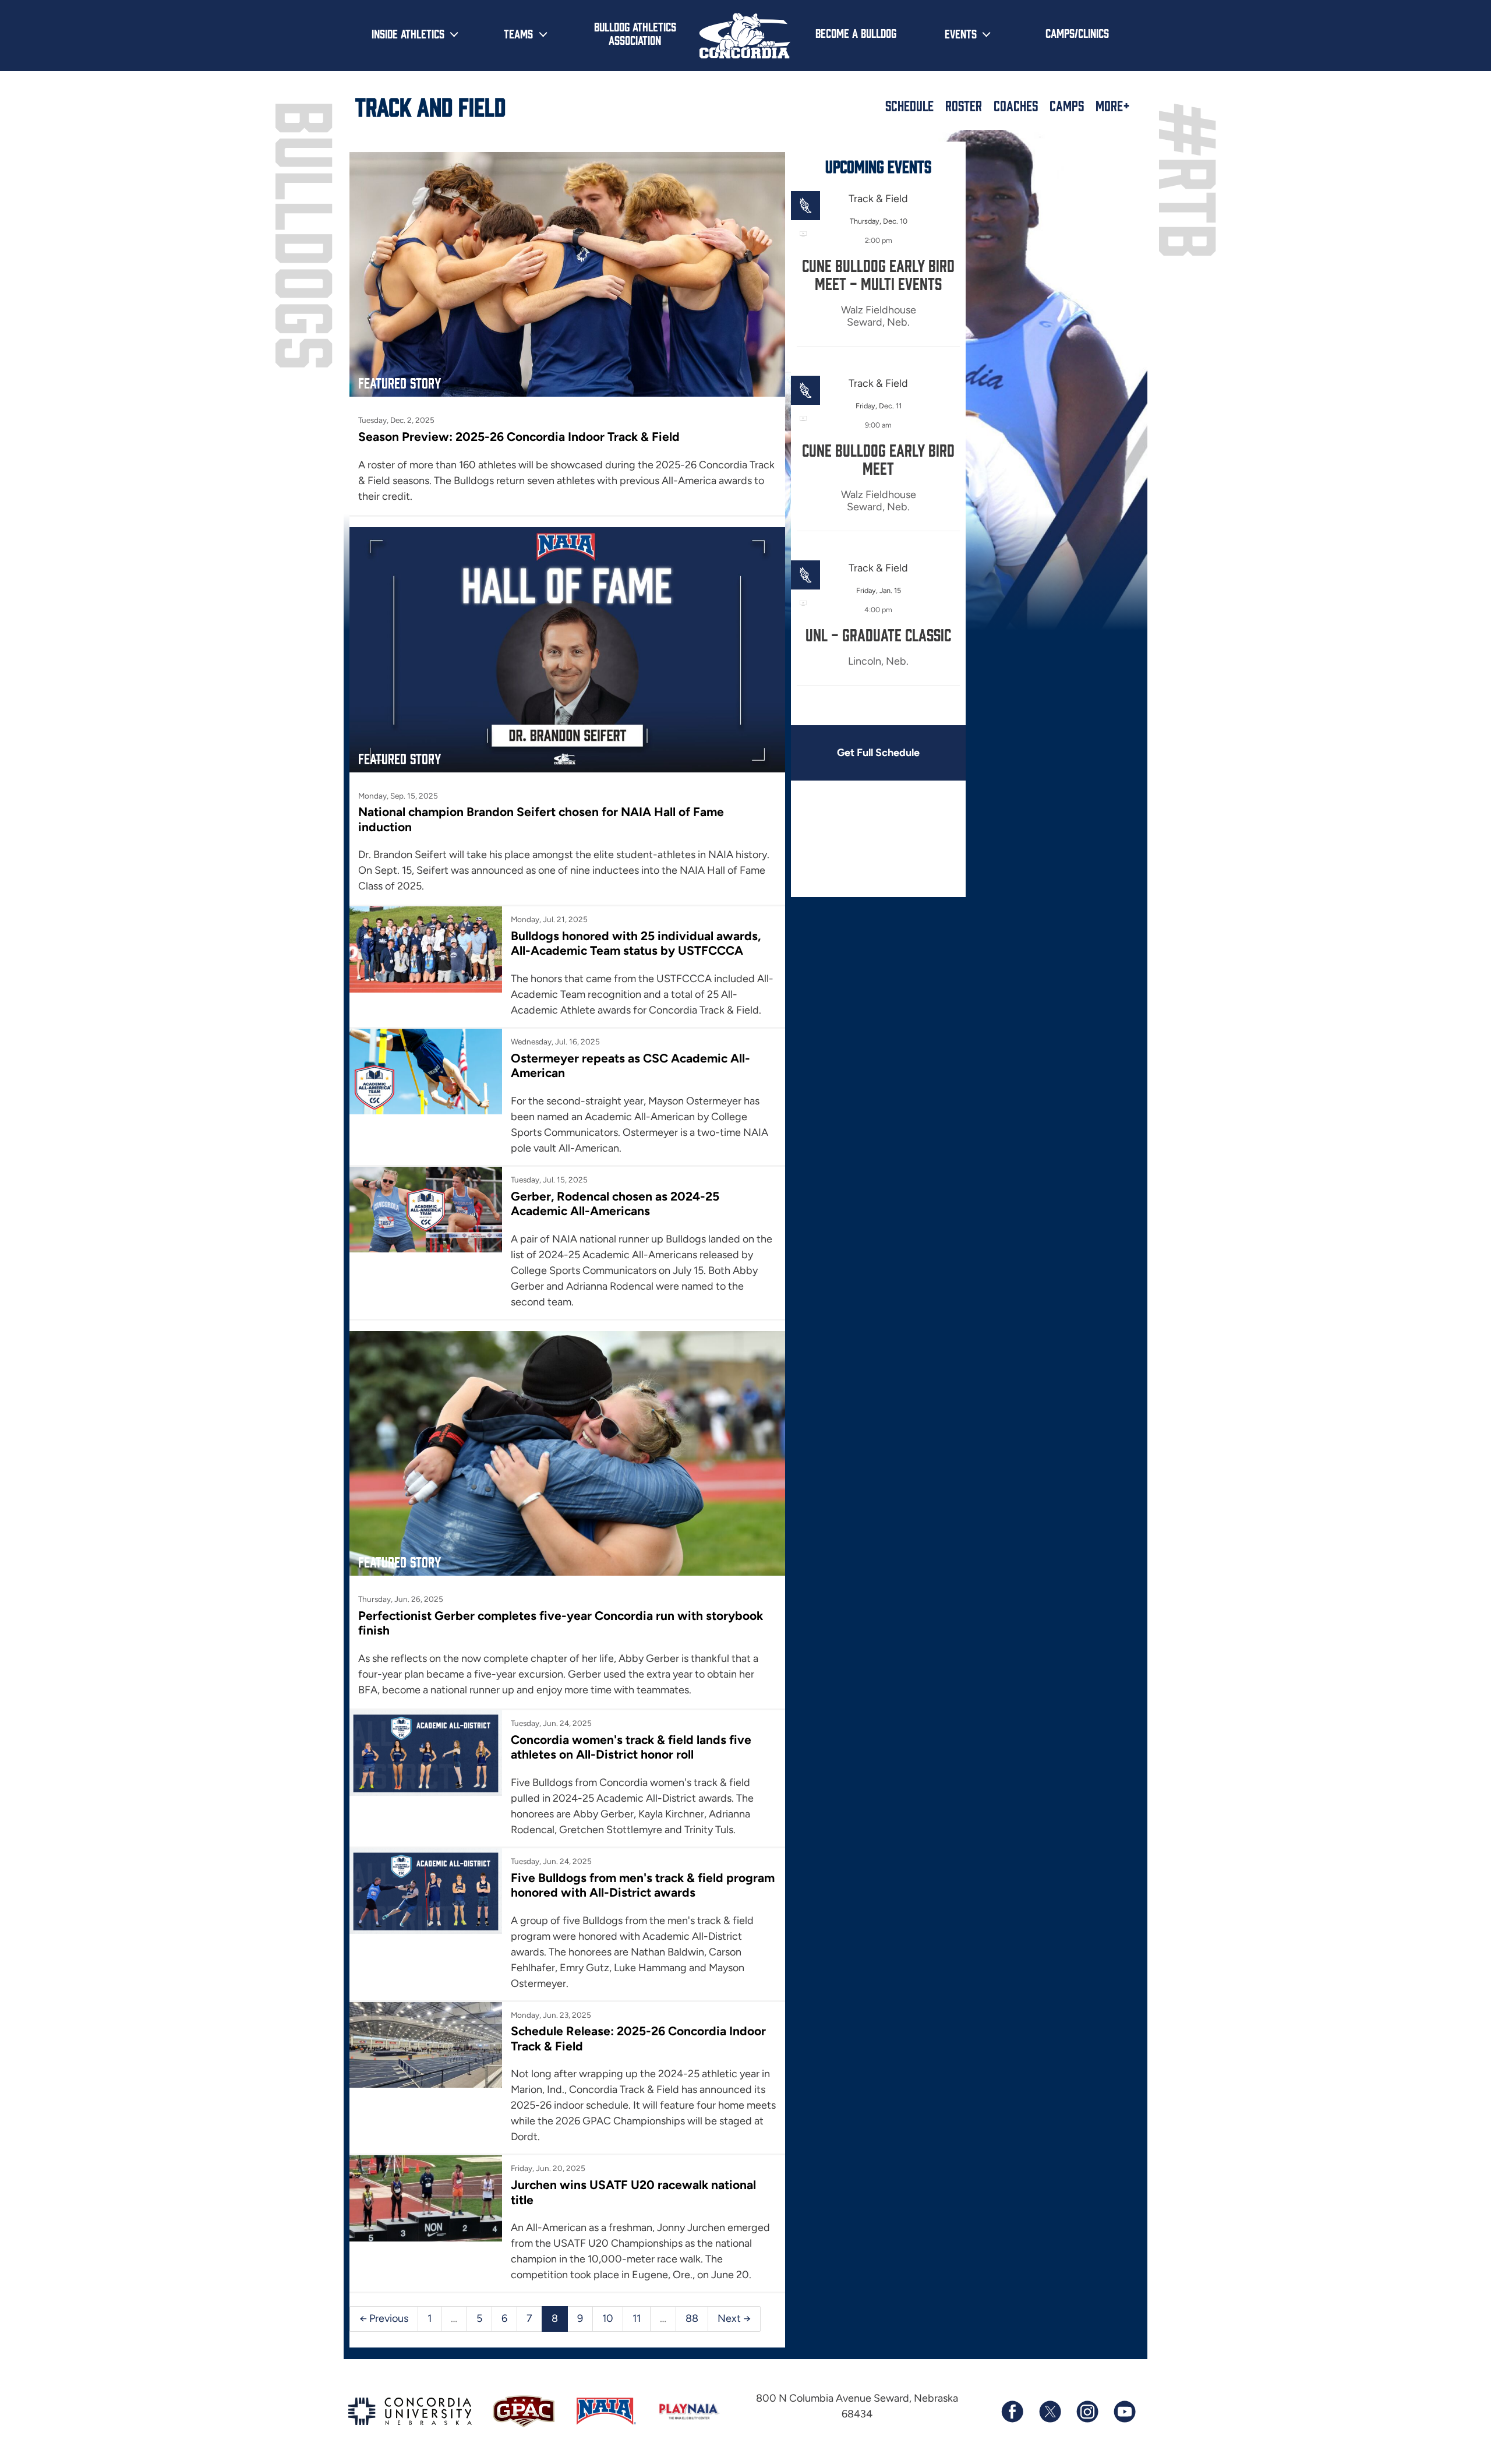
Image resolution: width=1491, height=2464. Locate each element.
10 (608, 2318)
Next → (734, 2318)
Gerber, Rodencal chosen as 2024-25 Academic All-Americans (615, 1203)
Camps (1067, 105)
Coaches (1016, 105)
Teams (518, 33)
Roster (964, 105)
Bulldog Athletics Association (635, 33)
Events (961, 33)
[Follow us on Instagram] (1087, 2412)
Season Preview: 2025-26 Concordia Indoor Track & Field (519, 437)
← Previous (384, 2318)
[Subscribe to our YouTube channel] (1124, 2412)
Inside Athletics (408, 33)
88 (692, 2318)
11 (637, 2318)
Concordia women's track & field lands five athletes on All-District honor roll (631, 1747)
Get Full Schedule (878, 753)
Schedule (909, 105)
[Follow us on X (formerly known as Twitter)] (1050, 2412)
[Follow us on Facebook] (1012, 2412)
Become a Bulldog (856, 33)
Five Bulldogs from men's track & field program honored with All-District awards (643, 1885)
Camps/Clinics (1077, 33)
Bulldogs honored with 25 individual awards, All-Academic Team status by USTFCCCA (636, 943)
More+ (1113, 105)
